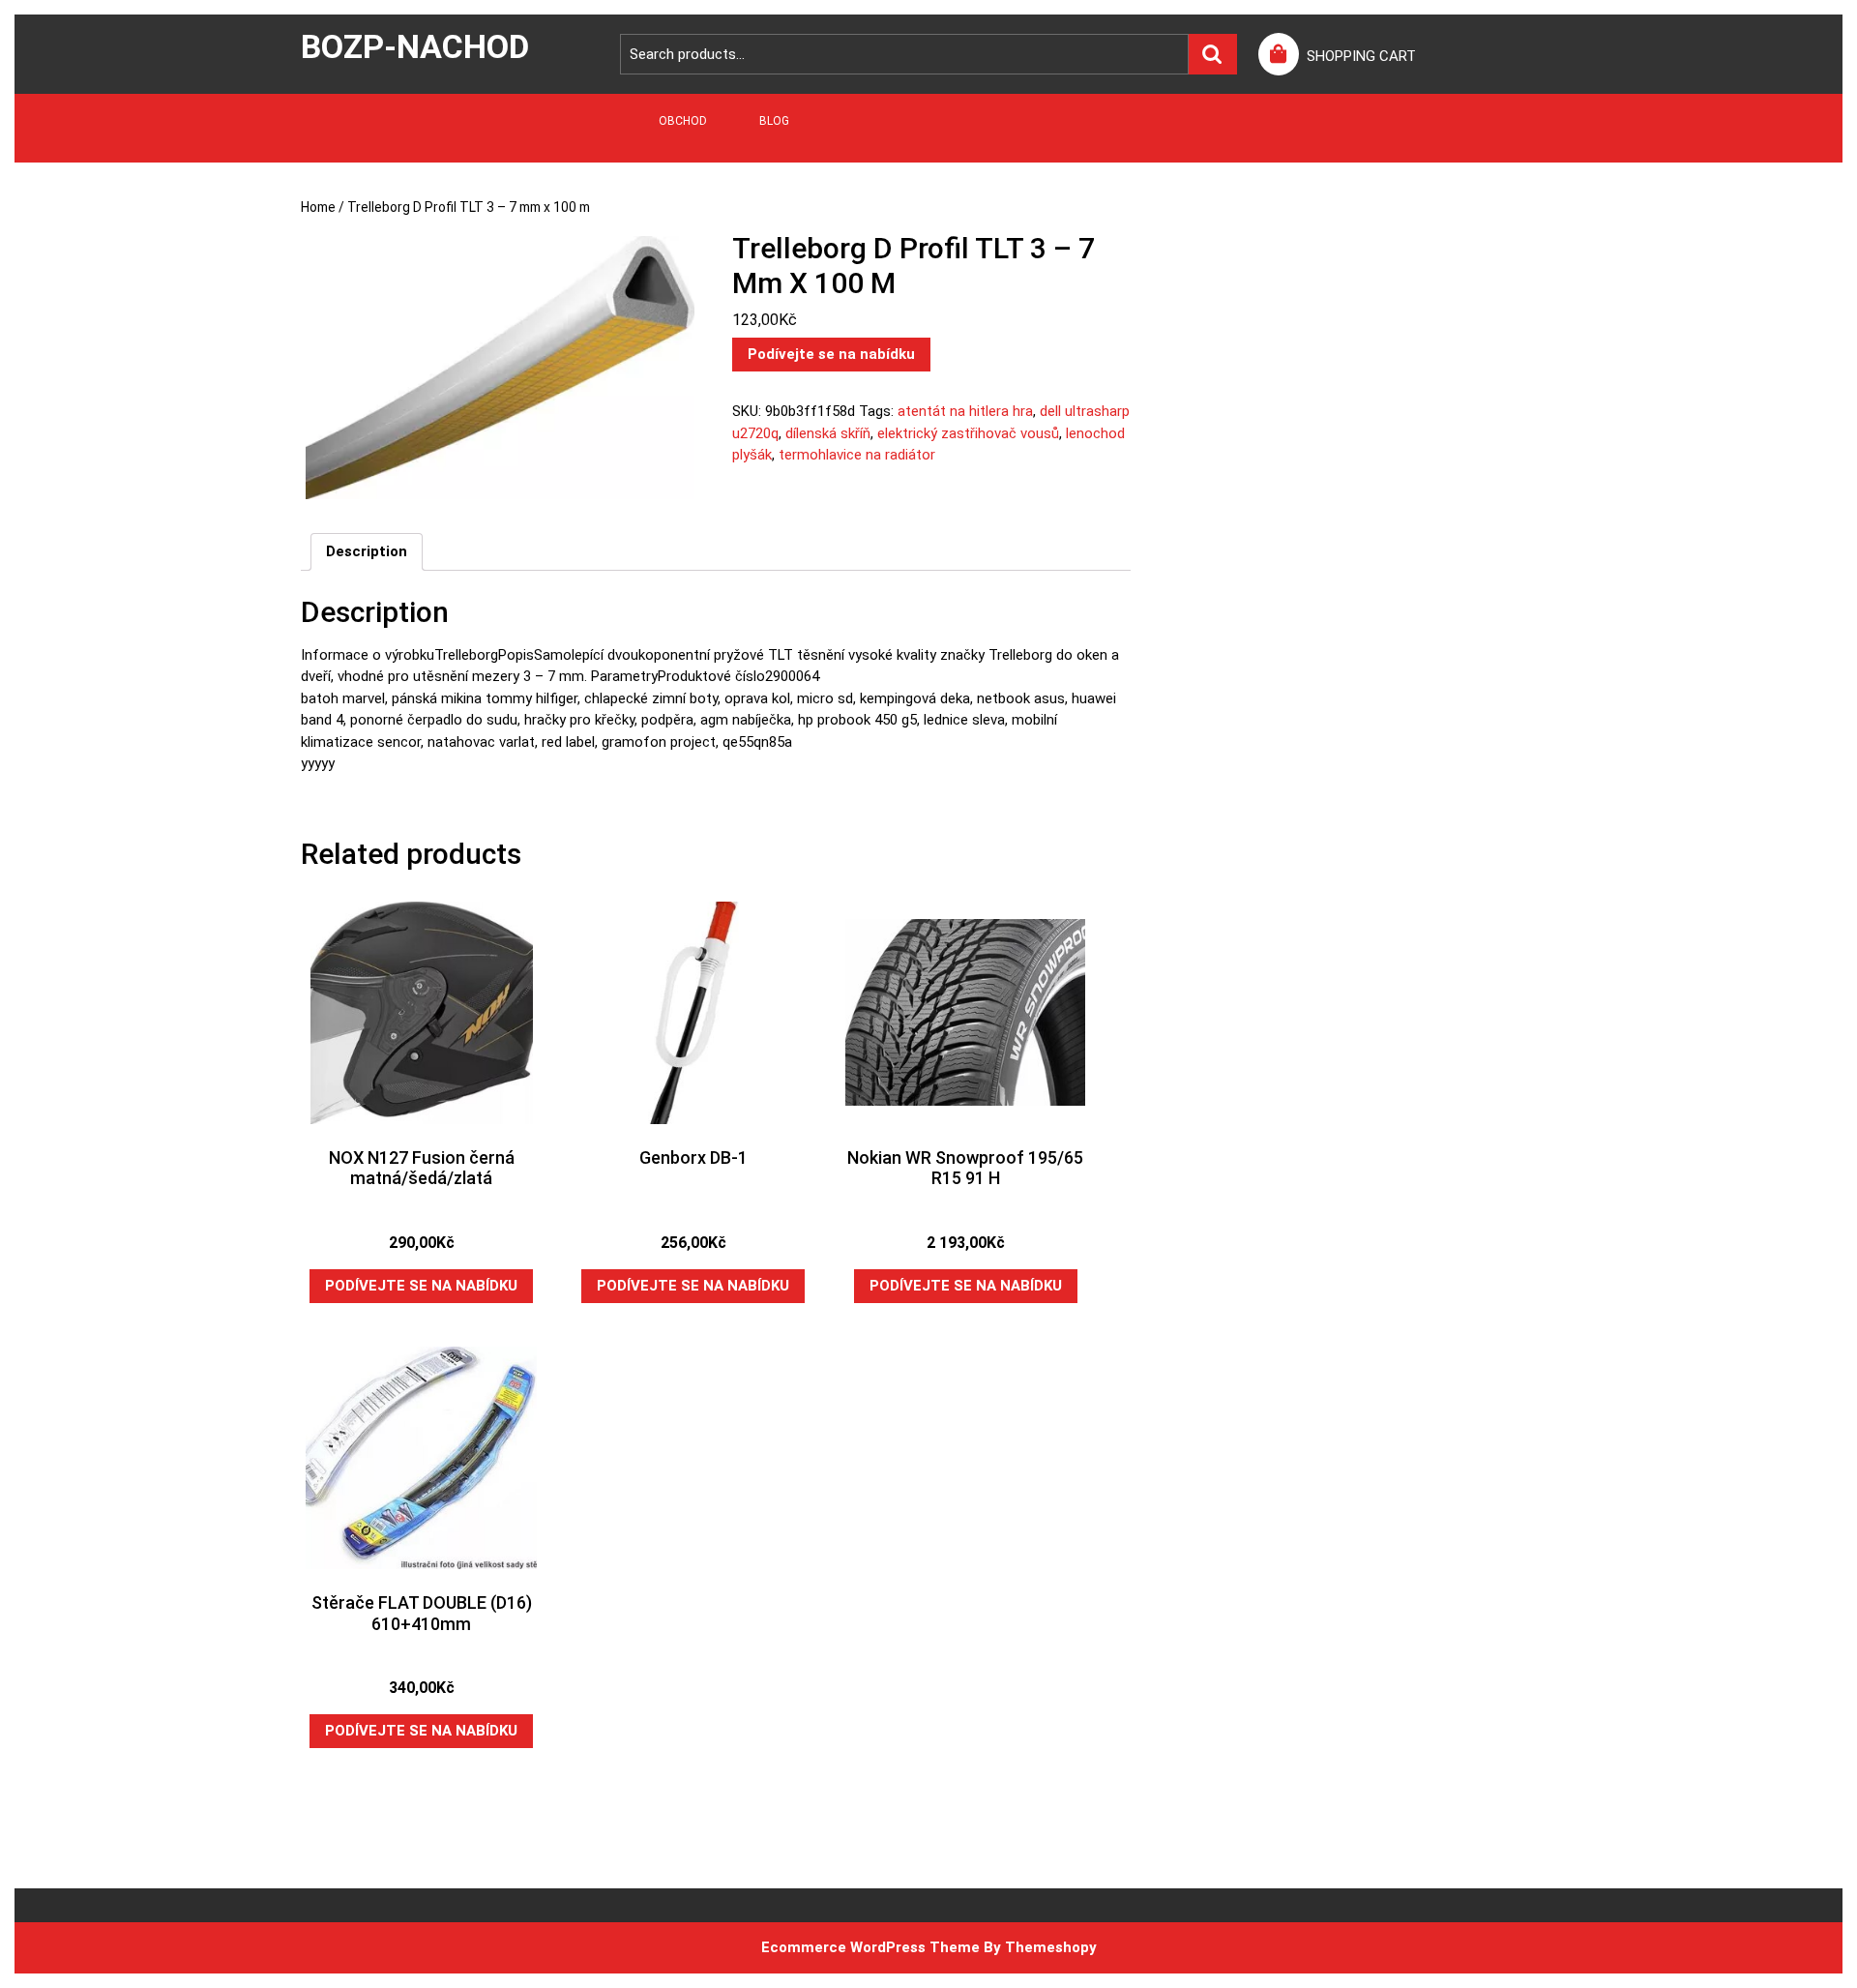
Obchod (683, 121)
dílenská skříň (828, 433)
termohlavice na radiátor (857, 455)
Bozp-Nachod (415, 46)
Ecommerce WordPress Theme (870, 1947)
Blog (774, 121)
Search (1213, 55)
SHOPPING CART (1361, 56)
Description (367, 551)
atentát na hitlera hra (965, 411)
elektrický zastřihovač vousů (968, 433)
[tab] (367, 552)
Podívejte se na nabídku (831, 354)
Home (318, 207)
